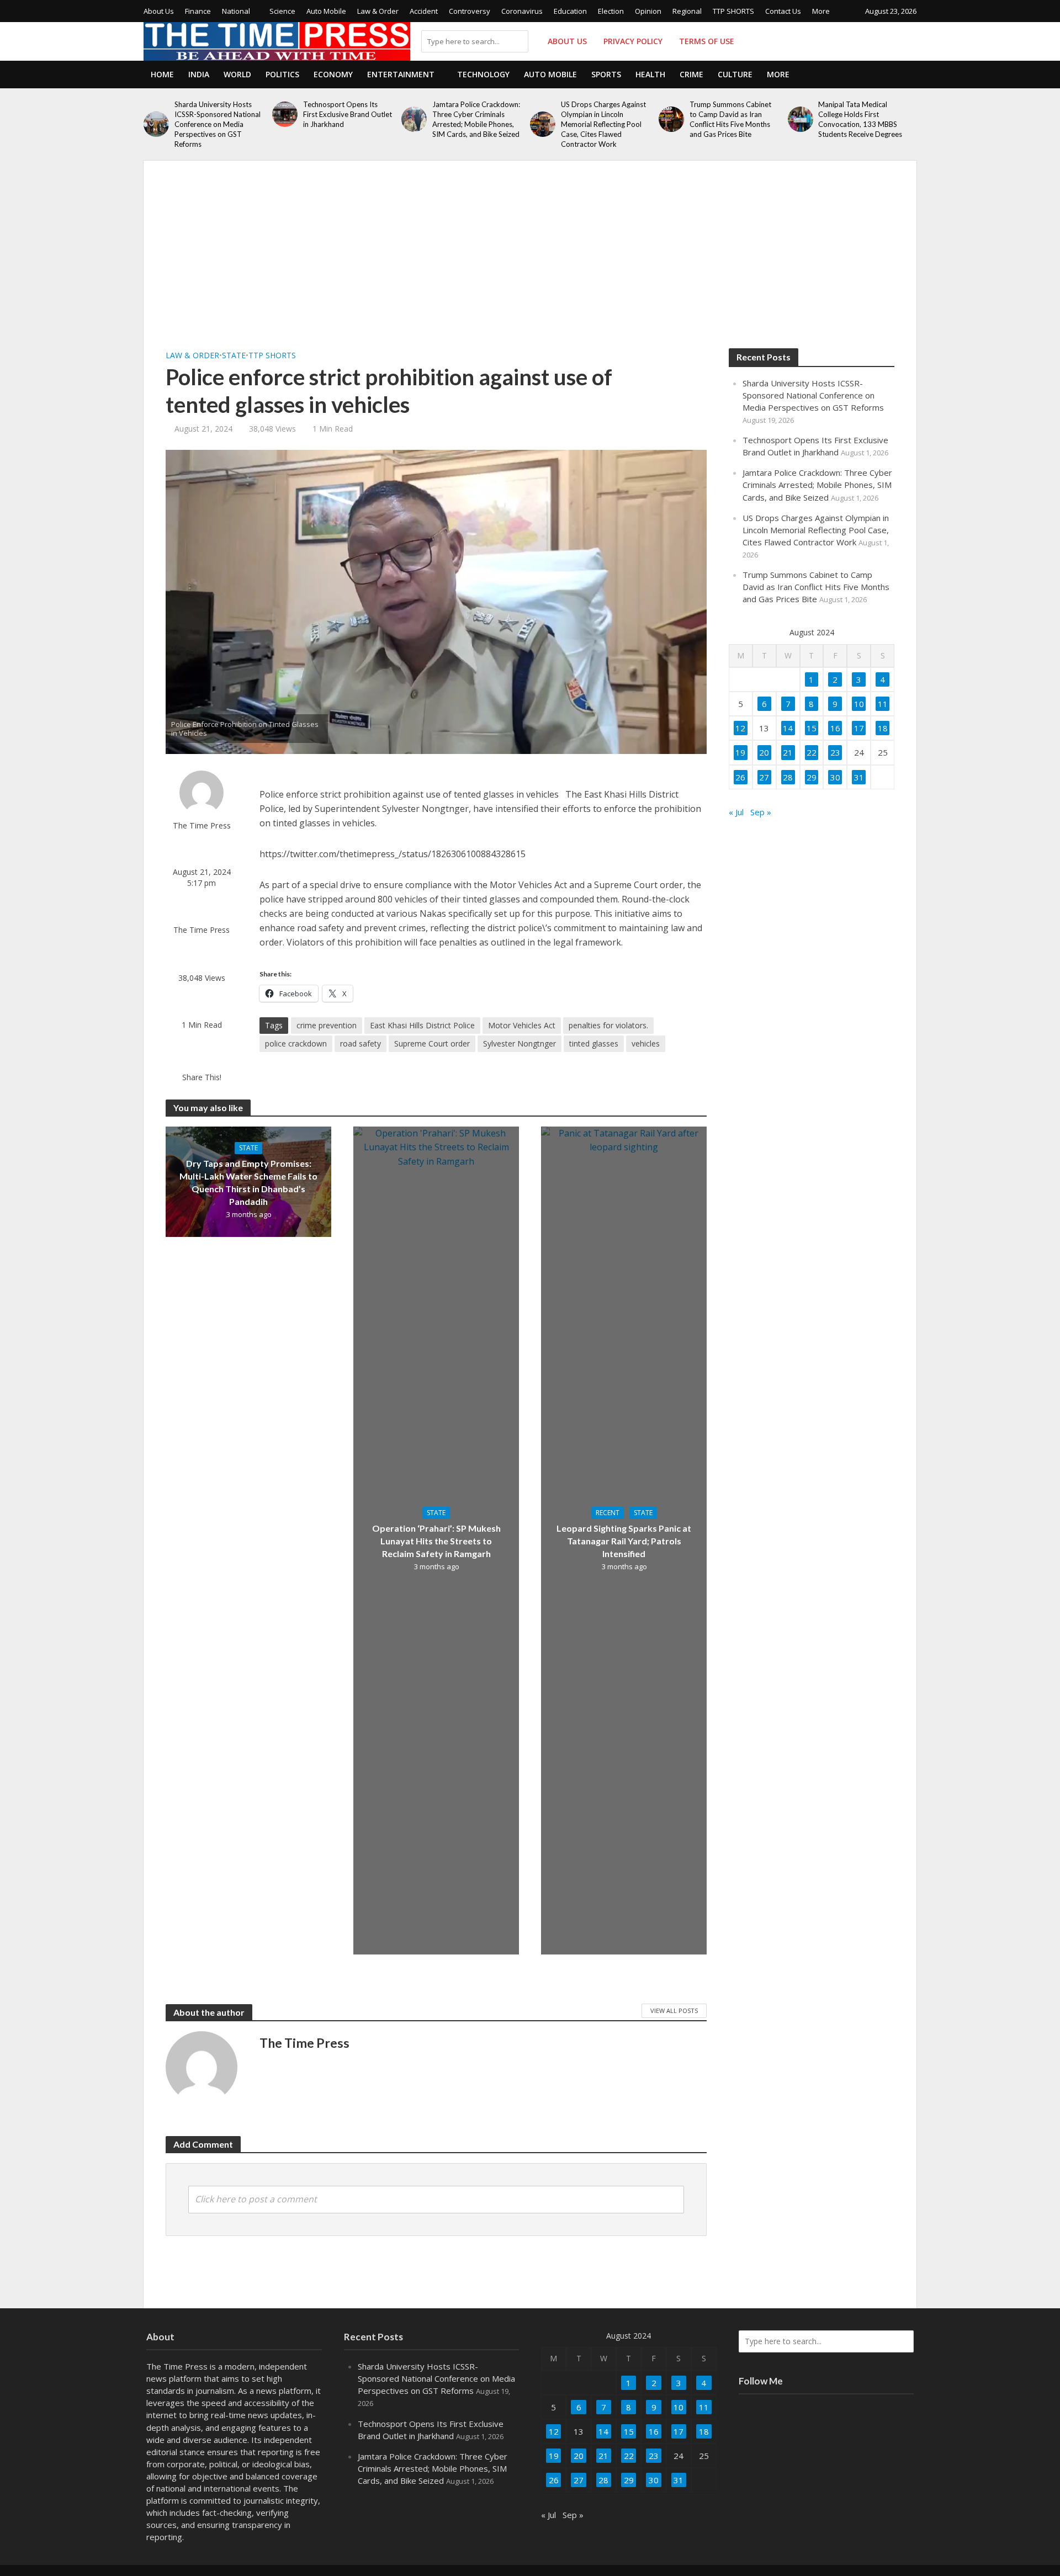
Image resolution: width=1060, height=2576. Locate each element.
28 (788, 777)
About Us (159, 11)
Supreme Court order (432, 1043)
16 (835, 728)
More (821, 11)
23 (835, 752)
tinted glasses (594, 1043)
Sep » (761, 812)
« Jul (736, 812)
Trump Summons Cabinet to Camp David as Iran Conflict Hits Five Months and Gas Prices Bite (730, 119)
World (237, 74)
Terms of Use (707, 41)
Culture (735, 74)
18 (883, 728)
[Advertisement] (530, 265)
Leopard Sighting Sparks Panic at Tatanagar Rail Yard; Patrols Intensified (624, 1541)
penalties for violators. (608, 1025)
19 (740, 752)
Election (611, 11)
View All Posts (674, 2011)
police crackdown (296, 1043)
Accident (424, 11)
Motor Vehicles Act (522, 1025)
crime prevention (327, 1025)
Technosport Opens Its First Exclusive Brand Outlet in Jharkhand (348, 114)
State (234, 355)
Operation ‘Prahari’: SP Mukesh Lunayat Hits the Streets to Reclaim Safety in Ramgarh (436, 1541)
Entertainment (401, 74)
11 (883, 704)
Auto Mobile (326, 11)
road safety (361, 1043)
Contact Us (783, 11)
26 (740, 777)
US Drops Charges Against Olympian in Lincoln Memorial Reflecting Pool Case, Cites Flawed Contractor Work (603, 124)
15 (812, 728)
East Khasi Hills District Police (422, 1025)
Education (570, 11)
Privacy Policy (633, 41)
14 (788, 728)
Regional (687, 11)
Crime (691, 74)
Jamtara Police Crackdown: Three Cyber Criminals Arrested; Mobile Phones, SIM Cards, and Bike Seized (476, 119)
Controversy (470, 11)
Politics (282, 74)
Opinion (648, 11)
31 (859, 777)
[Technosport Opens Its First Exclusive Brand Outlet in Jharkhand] (285, 114)
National (236, 11)
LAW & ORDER (192, 355)
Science (282, 11)
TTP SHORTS (733, 11)
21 (788, 752)
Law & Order (378, 11)
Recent (608, 1513)
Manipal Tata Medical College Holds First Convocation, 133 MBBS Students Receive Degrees (860, 119)
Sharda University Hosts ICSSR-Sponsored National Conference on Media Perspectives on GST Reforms (218, 124)
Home (162, 74)
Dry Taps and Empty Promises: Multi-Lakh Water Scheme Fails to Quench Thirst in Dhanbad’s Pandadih (248, 1182)
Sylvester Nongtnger (520, 1043)
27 (764, 777)
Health (650, 74)
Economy (333, 74)
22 (812, 752)
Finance (198, 11)
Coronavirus (522, 11)
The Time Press (202, 825)
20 (764, 752)
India (199, 74)
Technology (483, 74)
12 (740, 728)
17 (859, 728)
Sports (606, 74)
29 (812, 777)
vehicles (646, 1043)
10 (859, 704)
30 (835, 777)
